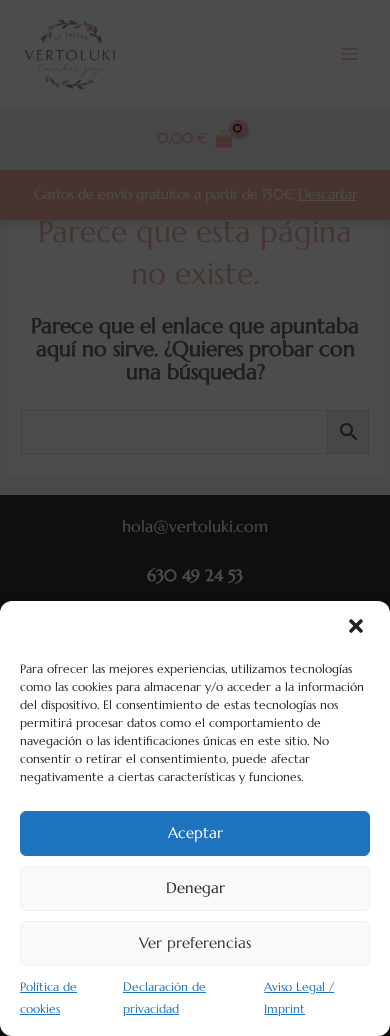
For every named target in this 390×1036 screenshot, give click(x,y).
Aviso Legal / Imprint (299, 998)
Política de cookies (48, 998)
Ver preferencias (195, 942)
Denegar (195, 887)
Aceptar (195, 832)
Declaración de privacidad (164, 998)
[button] (358, 628)
